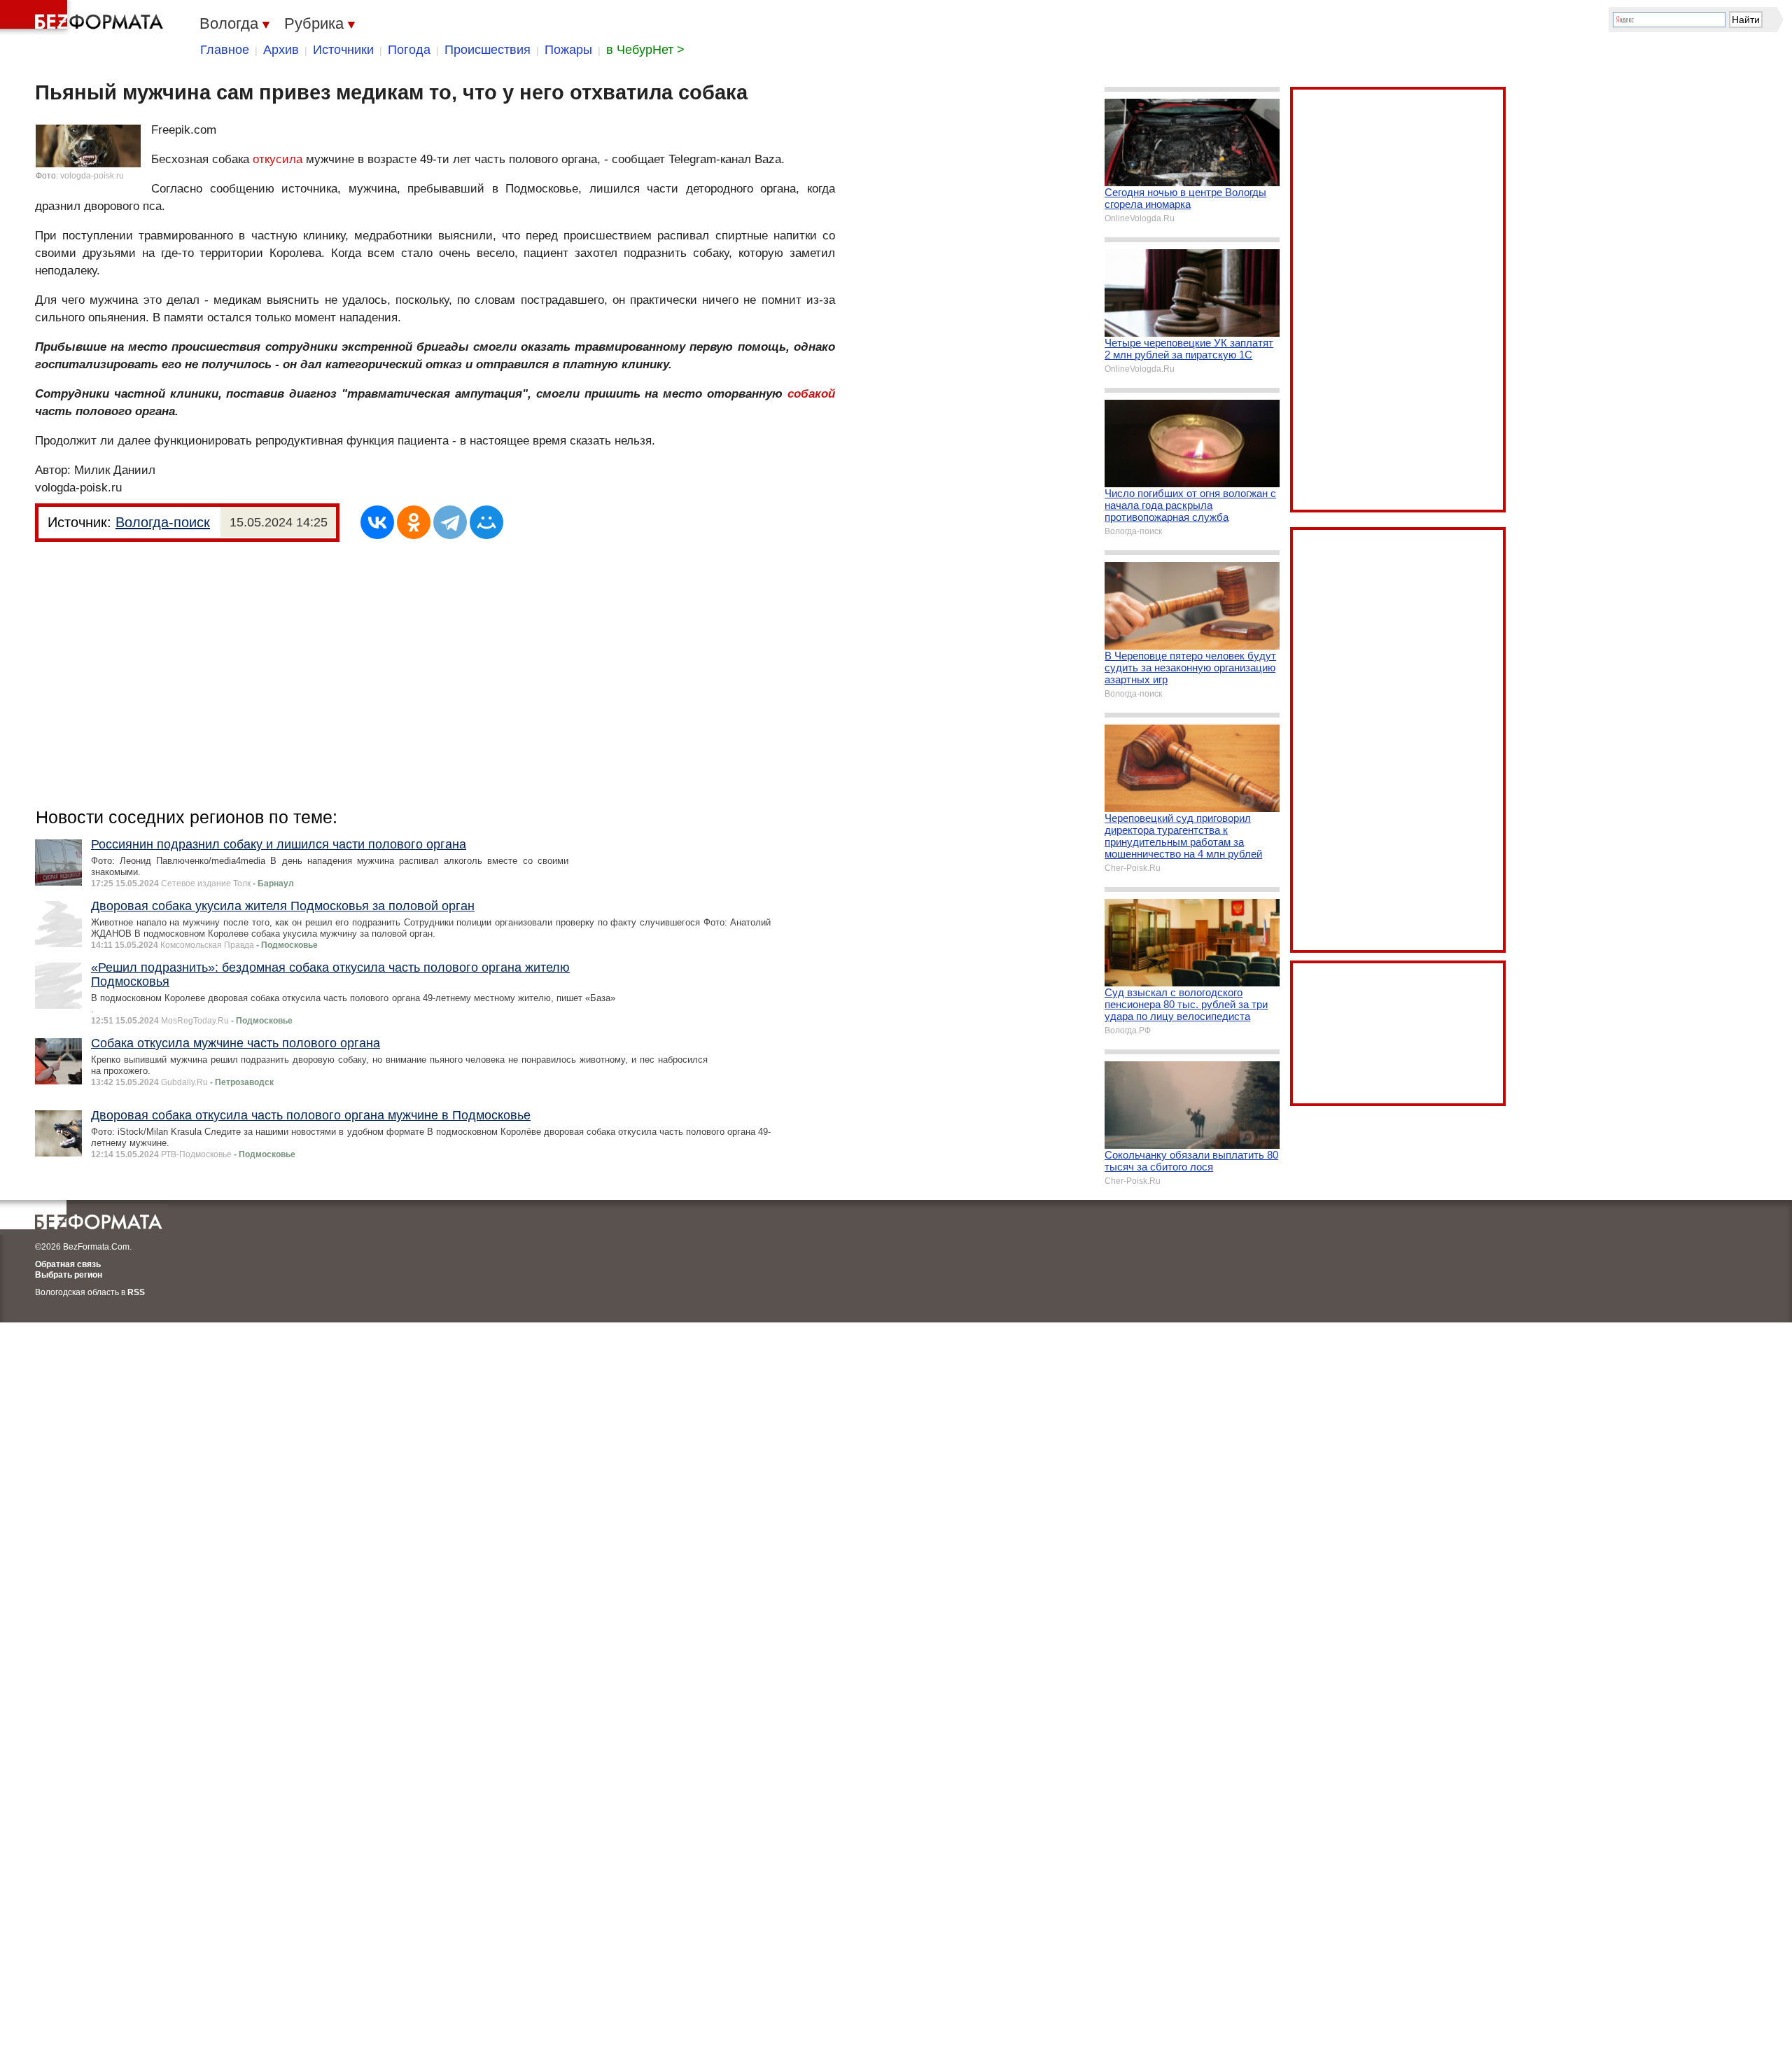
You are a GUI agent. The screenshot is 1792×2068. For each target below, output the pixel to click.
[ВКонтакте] (377, 522)
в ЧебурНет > (645, 50)
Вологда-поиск (163, 522)
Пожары (568, 50)
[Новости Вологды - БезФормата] (84, 18)
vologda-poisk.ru (92, 176)
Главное (225, 50)
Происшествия (488, 50)
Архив (281, 50)
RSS (136, 1292)
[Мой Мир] (486, 522)
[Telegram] (450, 522)
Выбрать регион (69, 1275)
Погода (409, 50)
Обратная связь (68, 1264)
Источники (343, 50)
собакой (811, 394)
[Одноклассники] (414, 522)
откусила (278, 159)
